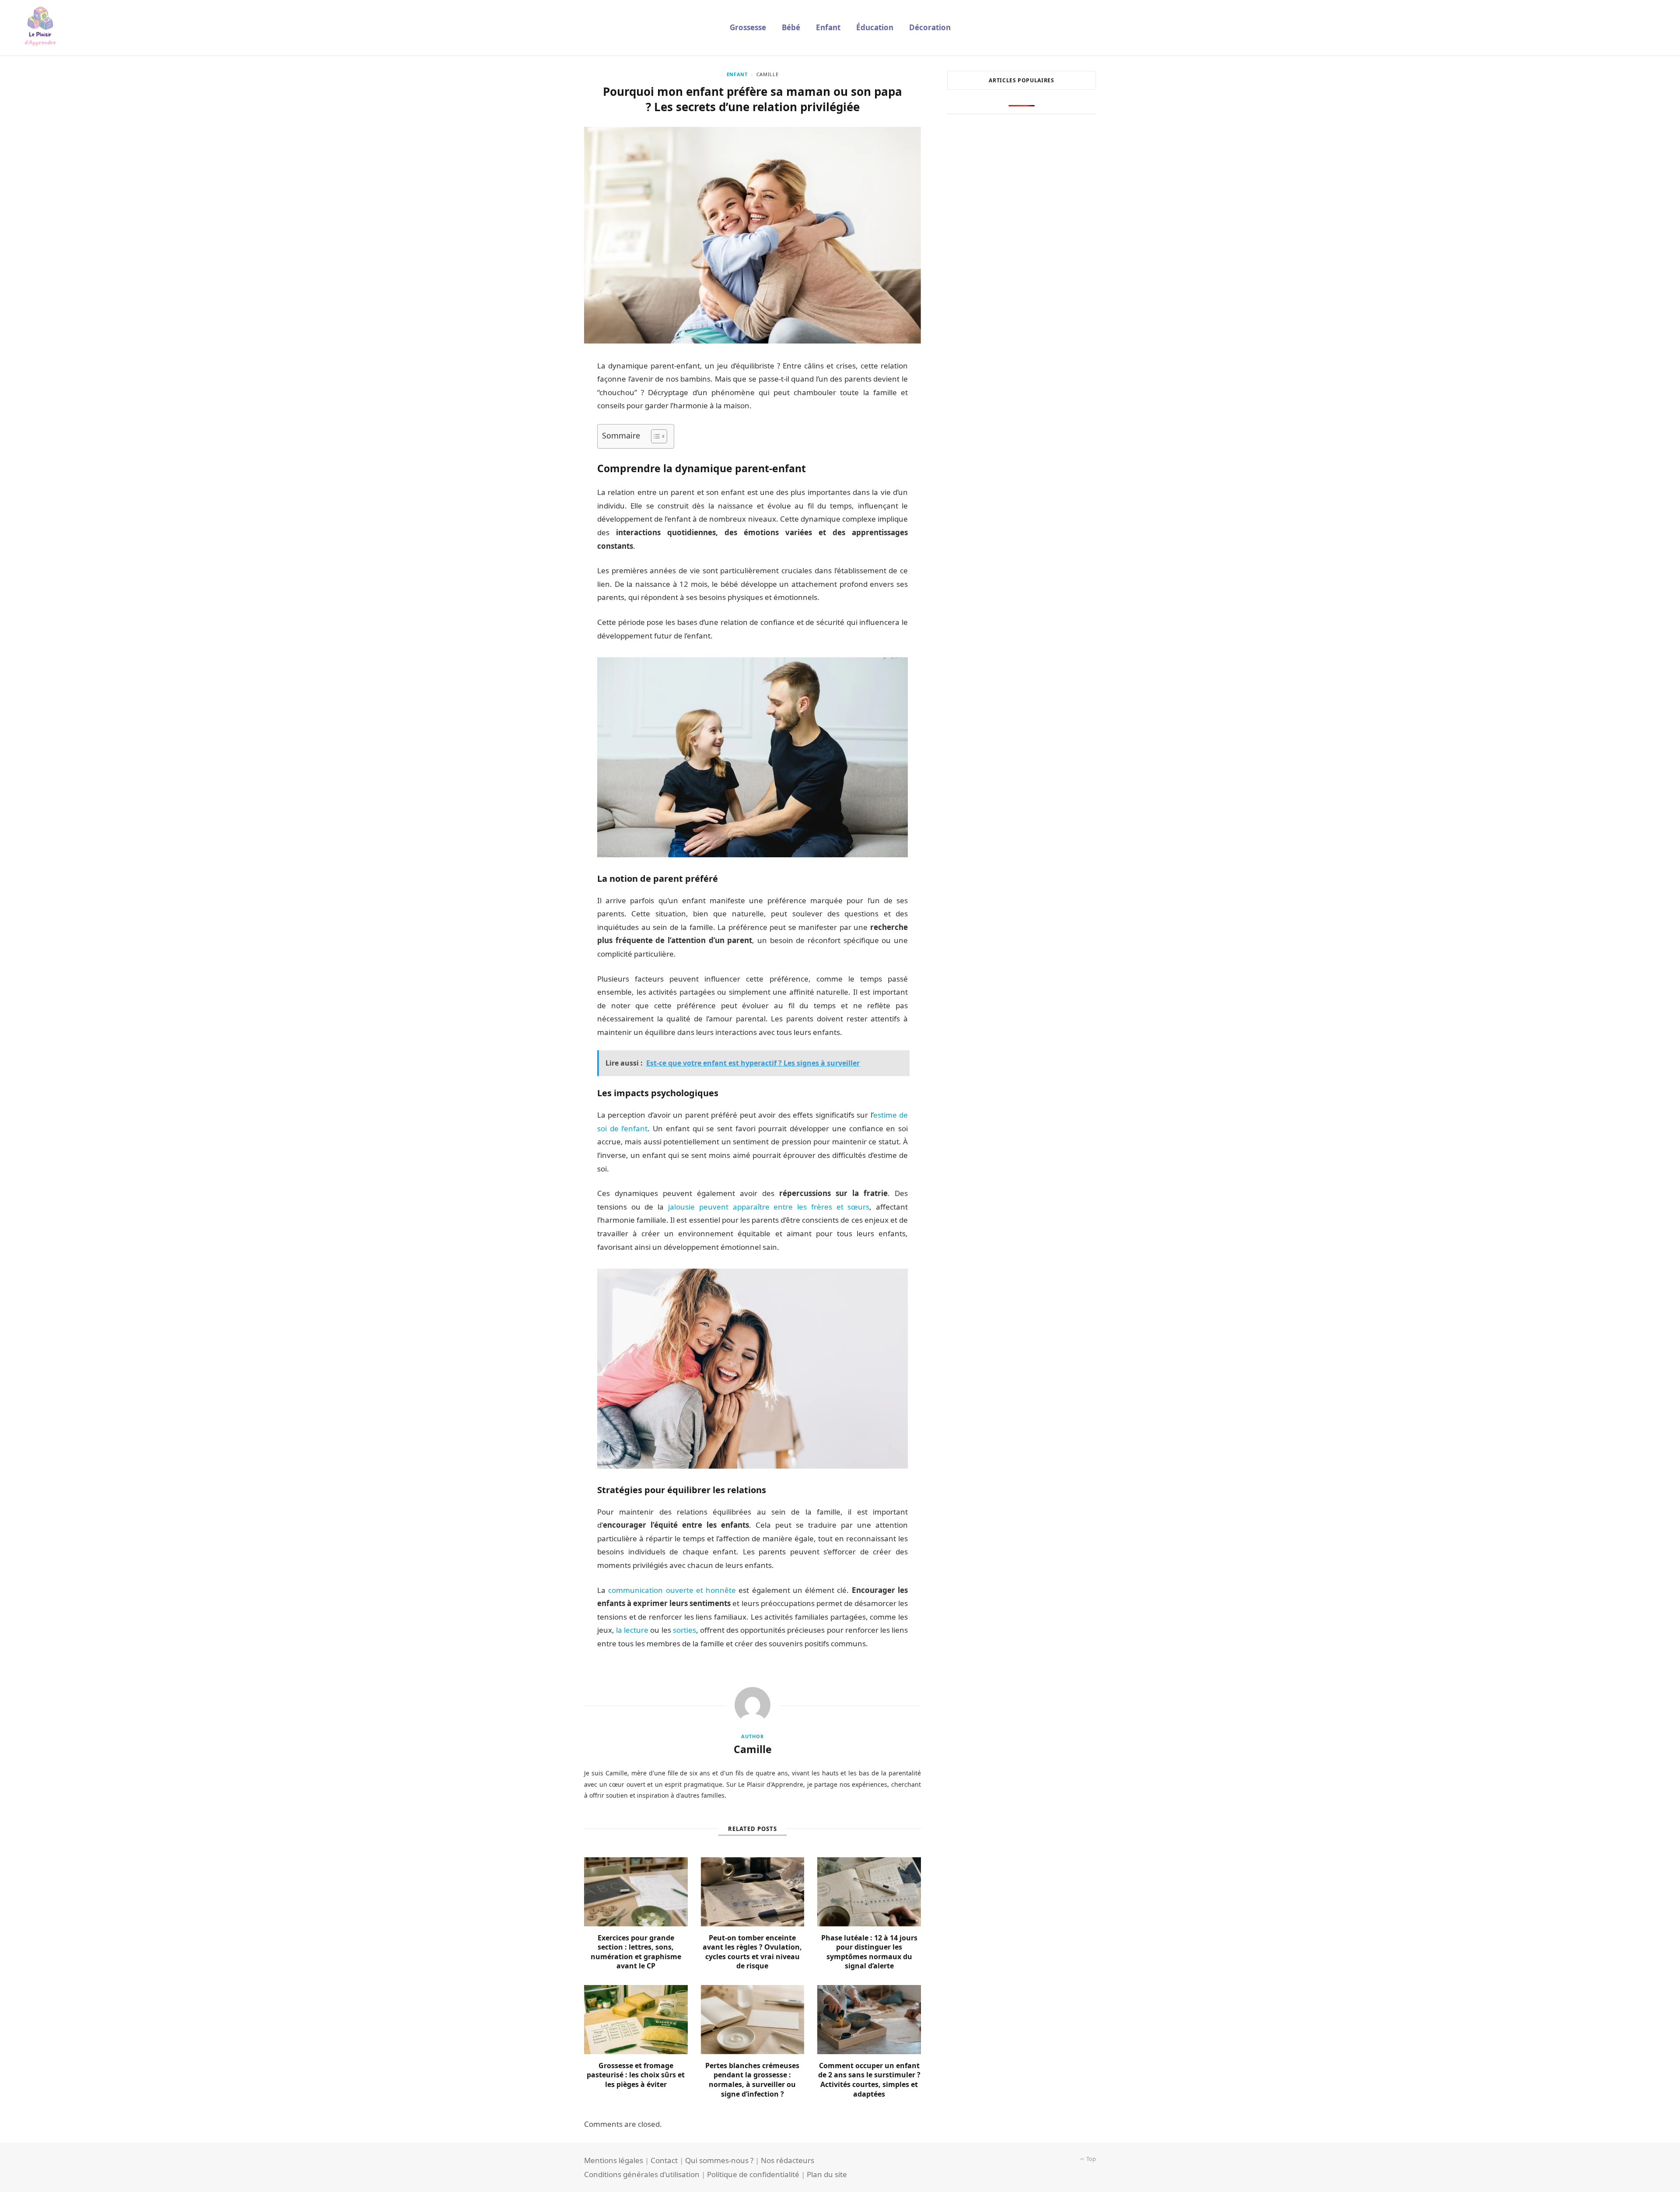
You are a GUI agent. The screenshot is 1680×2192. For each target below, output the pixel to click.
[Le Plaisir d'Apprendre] (40, 28)
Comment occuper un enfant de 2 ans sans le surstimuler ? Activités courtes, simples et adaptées (869, 2080)
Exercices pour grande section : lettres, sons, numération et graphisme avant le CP (636, 1952)
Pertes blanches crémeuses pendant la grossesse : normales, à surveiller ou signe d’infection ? (752, 2080)
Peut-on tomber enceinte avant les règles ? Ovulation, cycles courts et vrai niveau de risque (752, 1952)
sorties (684, 1630)
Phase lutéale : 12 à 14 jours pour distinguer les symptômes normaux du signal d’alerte (869, 1952)
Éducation (875, 27)
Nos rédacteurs (787, 2160)
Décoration (930, 27)
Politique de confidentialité (753, 2174)
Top (1090, 2159)
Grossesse (748, 27)
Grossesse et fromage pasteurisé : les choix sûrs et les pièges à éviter (636, 2075)
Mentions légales (614, 2160)
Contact (664, 2160)
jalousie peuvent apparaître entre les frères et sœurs (769, 1207)
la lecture (632, 1630)
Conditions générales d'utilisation (642, 2174)
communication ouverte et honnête (672, 1590)
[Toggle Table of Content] (655, 436)
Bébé (791, 27)
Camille (768, 74)
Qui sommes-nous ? (719, 2160)
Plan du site (827, 2174)
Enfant (828, 27)
